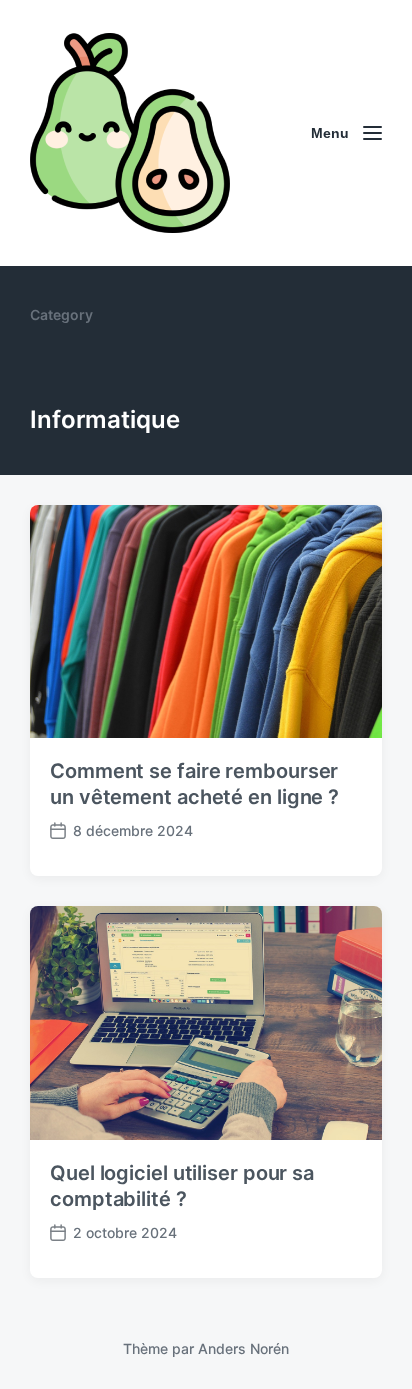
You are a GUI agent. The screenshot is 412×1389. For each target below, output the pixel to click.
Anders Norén (243, 1348)
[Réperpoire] (130, 133)
